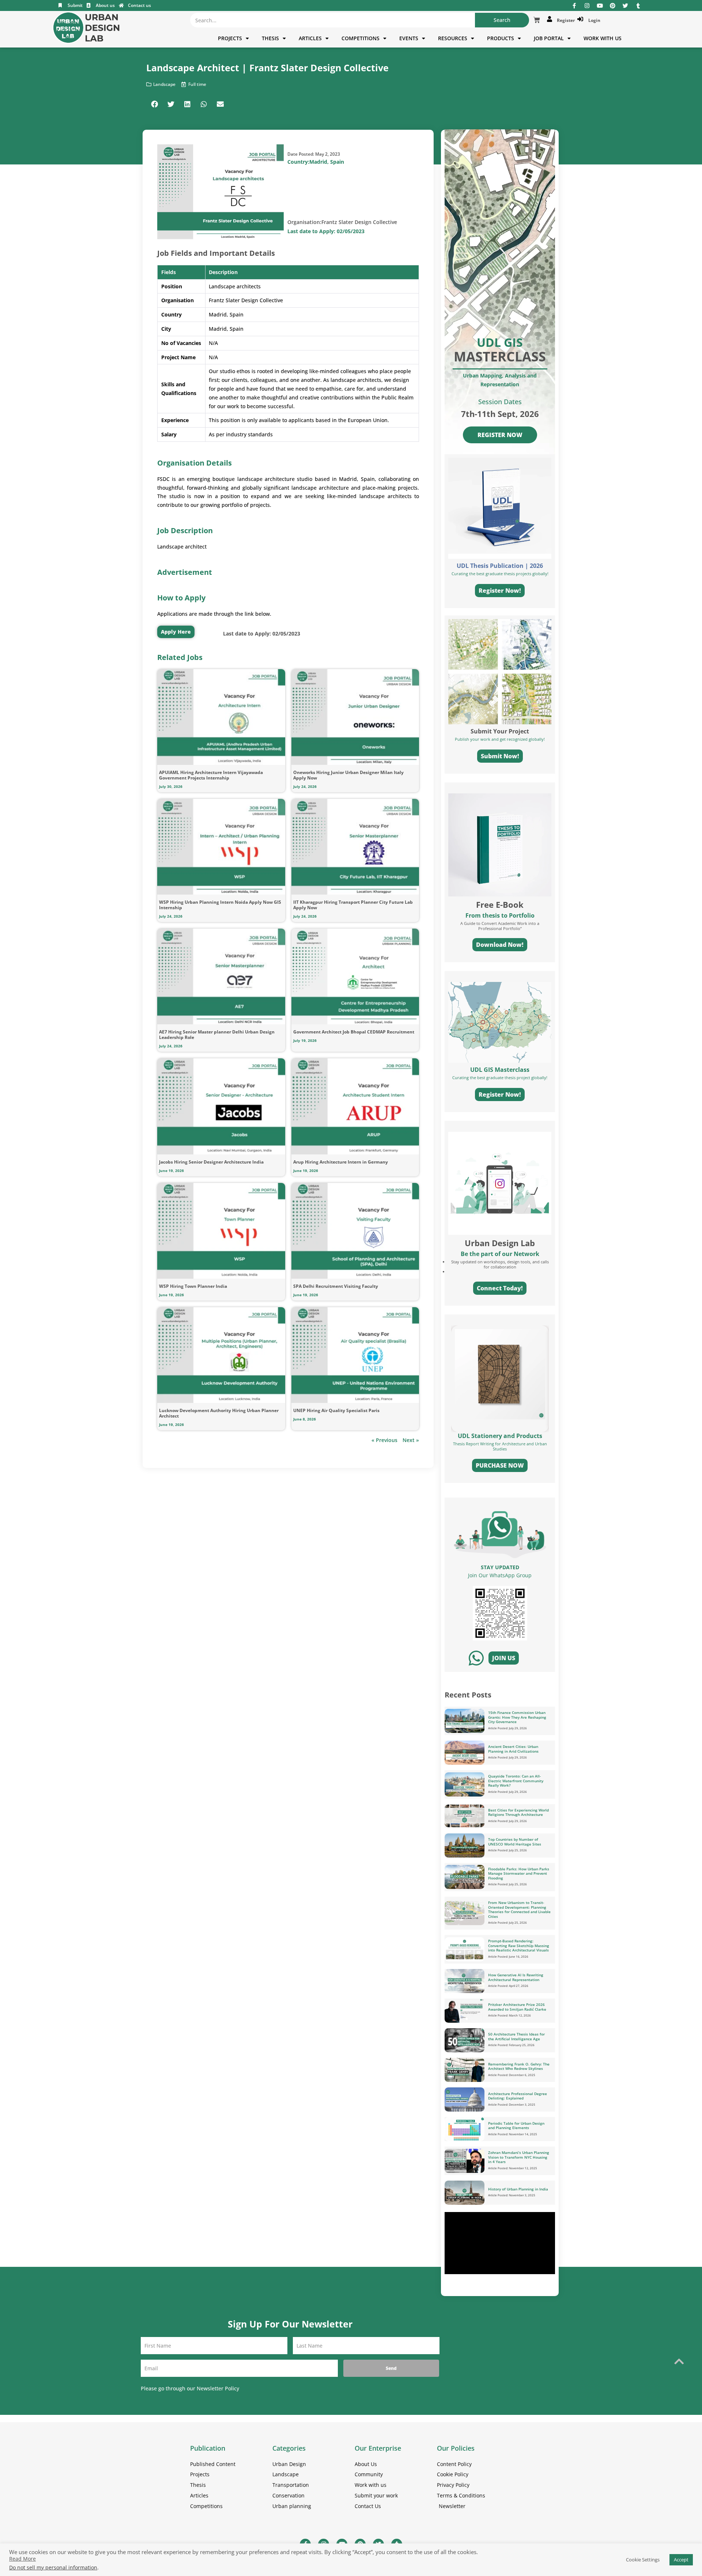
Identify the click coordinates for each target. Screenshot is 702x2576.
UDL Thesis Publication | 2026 (500, 566)
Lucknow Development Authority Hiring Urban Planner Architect (219, 1413)
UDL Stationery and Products (500, 1436)
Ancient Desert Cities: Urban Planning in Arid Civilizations (513, 1749)
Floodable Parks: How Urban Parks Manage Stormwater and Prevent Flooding (519, 1873)
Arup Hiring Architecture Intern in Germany (341, 1162)
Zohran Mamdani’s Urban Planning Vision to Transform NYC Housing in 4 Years (519, 2157)
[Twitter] (625, 6)
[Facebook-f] (574, 6)
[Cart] (537, 20)
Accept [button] (681, 2560)
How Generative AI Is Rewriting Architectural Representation (516, 1977)
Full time (197, 84)
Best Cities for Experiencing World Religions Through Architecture (518, 1812)
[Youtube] (600, 6)
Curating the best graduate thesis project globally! (500, 1078)
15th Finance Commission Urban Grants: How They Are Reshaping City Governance (517, 1717)
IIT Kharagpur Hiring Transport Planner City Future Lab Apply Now (353, 905)
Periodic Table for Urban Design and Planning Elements (516, 2126)
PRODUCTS (501, 38)
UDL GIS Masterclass (500, 1070)
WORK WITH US (603, 38)
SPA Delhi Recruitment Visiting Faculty (336, 1286)
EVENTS (409, 38)
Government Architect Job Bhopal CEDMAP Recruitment (354, 1032)
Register (565, 20)
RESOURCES (453, 38)
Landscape (164, 84)
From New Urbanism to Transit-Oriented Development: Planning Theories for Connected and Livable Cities (519, 1909)
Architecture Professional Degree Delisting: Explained (518, 2096)
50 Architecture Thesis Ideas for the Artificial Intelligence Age (516, 2036)
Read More (22, 2559)
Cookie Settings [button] (643, 2560)
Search (502, 20)
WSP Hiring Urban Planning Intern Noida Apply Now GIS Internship (220, 905)
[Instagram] (587, 6)
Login (593, 20)
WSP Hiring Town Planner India (193, 1286)
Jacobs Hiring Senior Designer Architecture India (211, 1162)
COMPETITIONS (361, 38)
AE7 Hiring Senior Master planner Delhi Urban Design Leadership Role (217, 1035)
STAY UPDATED (500, 1567)
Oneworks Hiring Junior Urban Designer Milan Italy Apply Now (348, 775)
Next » (411, 1440)
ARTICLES (310, 38)
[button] (154, 104)
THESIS (270, 38)
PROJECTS (230, 38)
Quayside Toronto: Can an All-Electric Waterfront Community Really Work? (516, 1781)
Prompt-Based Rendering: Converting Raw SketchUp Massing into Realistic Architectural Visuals (519, 1945)
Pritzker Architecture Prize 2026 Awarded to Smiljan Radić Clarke (517, 2007)
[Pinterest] (613, 6)
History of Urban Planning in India (518, 2189)
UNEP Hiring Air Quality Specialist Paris (336, 1410)
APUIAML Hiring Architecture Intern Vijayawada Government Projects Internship (211, 775)
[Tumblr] (638, 6)
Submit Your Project (500, 731)
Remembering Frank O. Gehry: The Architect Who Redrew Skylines (519, 2066)
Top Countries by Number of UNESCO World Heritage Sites (515, 1842)
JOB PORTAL (549, 38)
